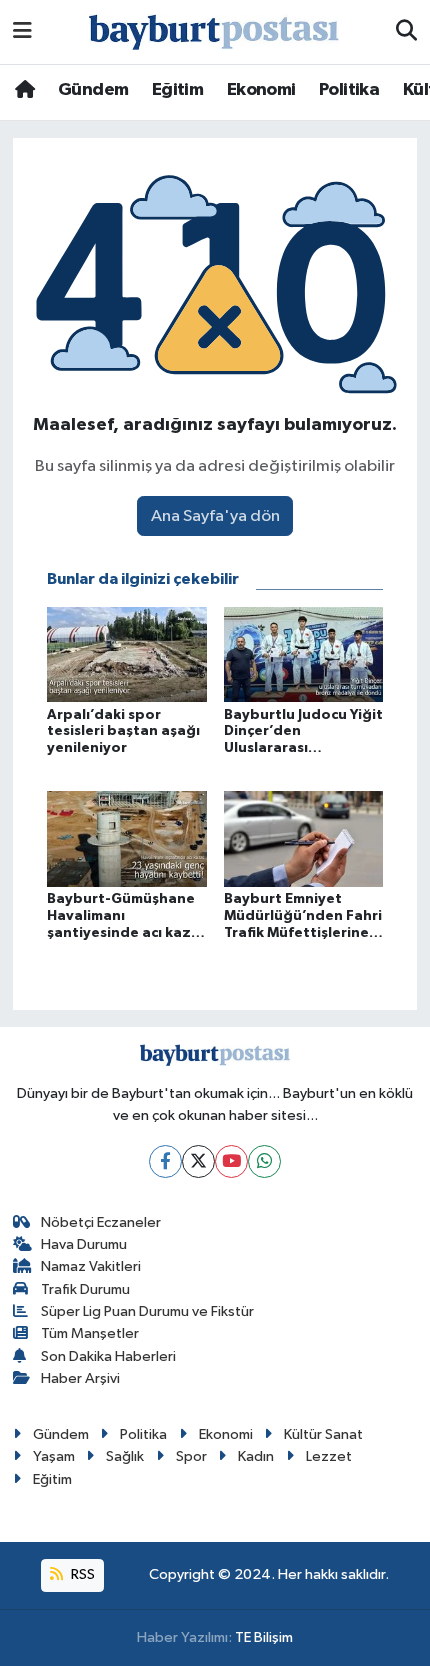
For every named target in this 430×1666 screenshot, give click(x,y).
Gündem (93, 90)
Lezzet (329, 1456)
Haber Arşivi (80, 1378)
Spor (191, 1456)
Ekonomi (261, 90)
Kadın (256, 1456)
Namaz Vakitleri (91, 1266)
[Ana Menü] (22, 31)
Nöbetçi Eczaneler (101, 1222)
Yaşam (54, 1456)
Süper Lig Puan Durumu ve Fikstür (147, 1311)
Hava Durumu (84, 1244)
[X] (198, 1161)
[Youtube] (231, 1161)
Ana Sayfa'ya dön (215, 516)
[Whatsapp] (264, 1161)
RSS (81, 1574)
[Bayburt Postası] (214, 32)
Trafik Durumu (85, 1289)
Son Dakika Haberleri (108, 1356)
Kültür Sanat (323, 1434)
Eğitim (177, 90)
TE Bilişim (264, 1637)
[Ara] (406, 32)
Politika (349, 90)
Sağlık (125, 1456)
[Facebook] (165, 1161)
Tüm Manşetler (90, 1333)
